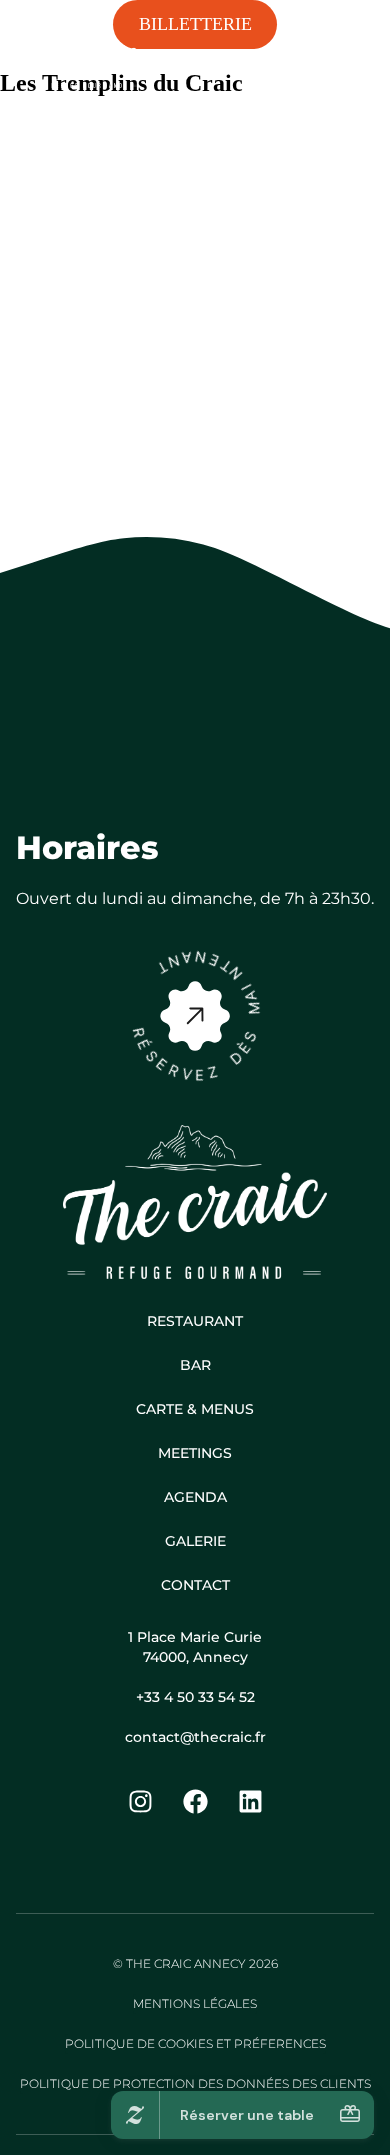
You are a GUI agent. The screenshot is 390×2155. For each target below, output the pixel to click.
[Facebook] (195, 1802)
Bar (195, 1365)
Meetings (195, 1453)
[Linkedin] (250, 1802)
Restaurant (195, 1321)
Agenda (195, 1497)
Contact (195, 1585)
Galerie (195, 1541)
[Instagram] (140, 1802)
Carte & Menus (195, 1409)
